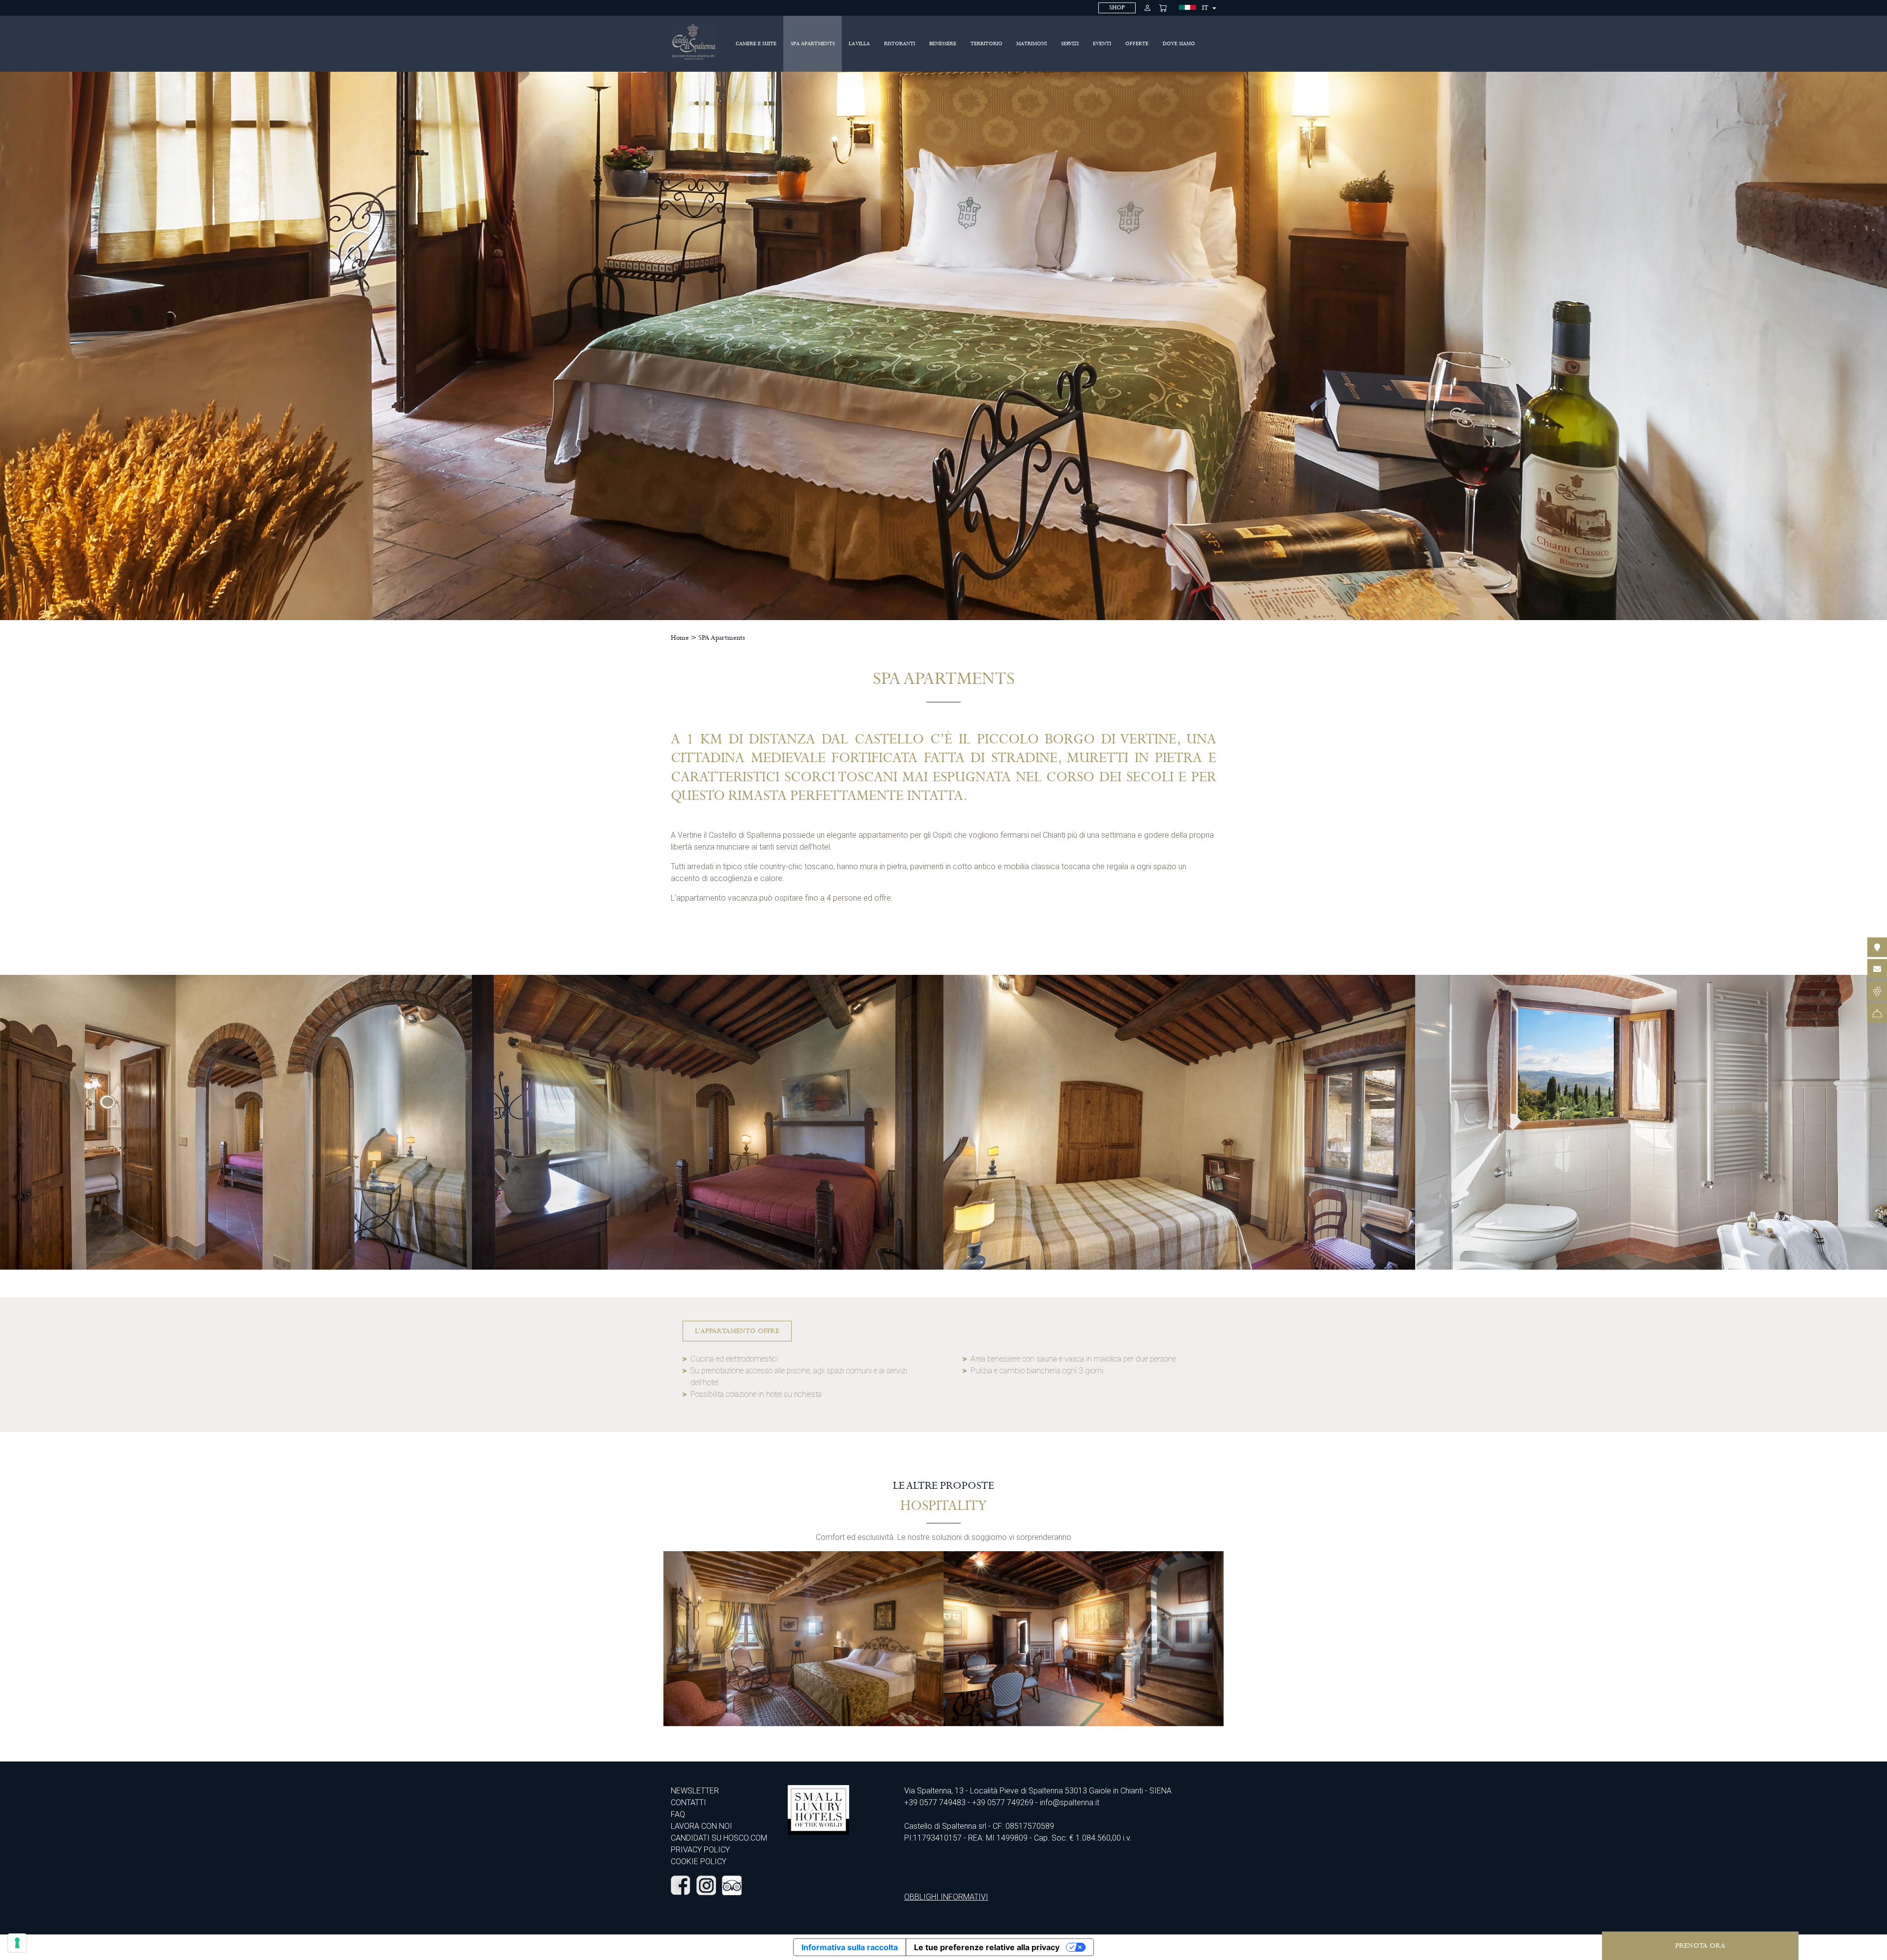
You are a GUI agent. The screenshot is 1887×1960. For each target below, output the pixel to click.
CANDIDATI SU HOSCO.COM (719, 1838)
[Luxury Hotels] (818, 1809)
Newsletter (695, 1791)
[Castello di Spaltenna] (694, 42)
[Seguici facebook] (681, 1885)
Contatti (688, 1803)
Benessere (943, 44)
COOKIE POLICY (699, 1861)
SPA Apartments (813, 44)
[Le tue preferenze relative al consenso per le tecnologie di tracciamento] (17, 1943)
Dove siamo (1179, 44)
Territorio (986, 44)
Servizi (1070, 44)
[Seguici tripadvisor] (732, 1885)
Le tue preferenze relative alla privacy (987, 1947)
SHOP (1117, 8)
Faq (678, 1814)
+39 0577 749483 (935, 1803)
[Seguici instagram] (706, 1885)
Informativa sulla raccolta (850, 1947)
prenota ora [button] (1700, 1946)
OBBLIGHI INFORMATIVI (946, 1897)
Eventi (1102, 44)
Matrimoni (1031, 44)
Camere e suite (756, 44)
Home (680, 638)
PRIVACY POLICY (700, 1850)
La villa (859, 44)
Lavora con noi (701, 1826)
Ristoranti (900, 44)
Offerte (1137, 44)
